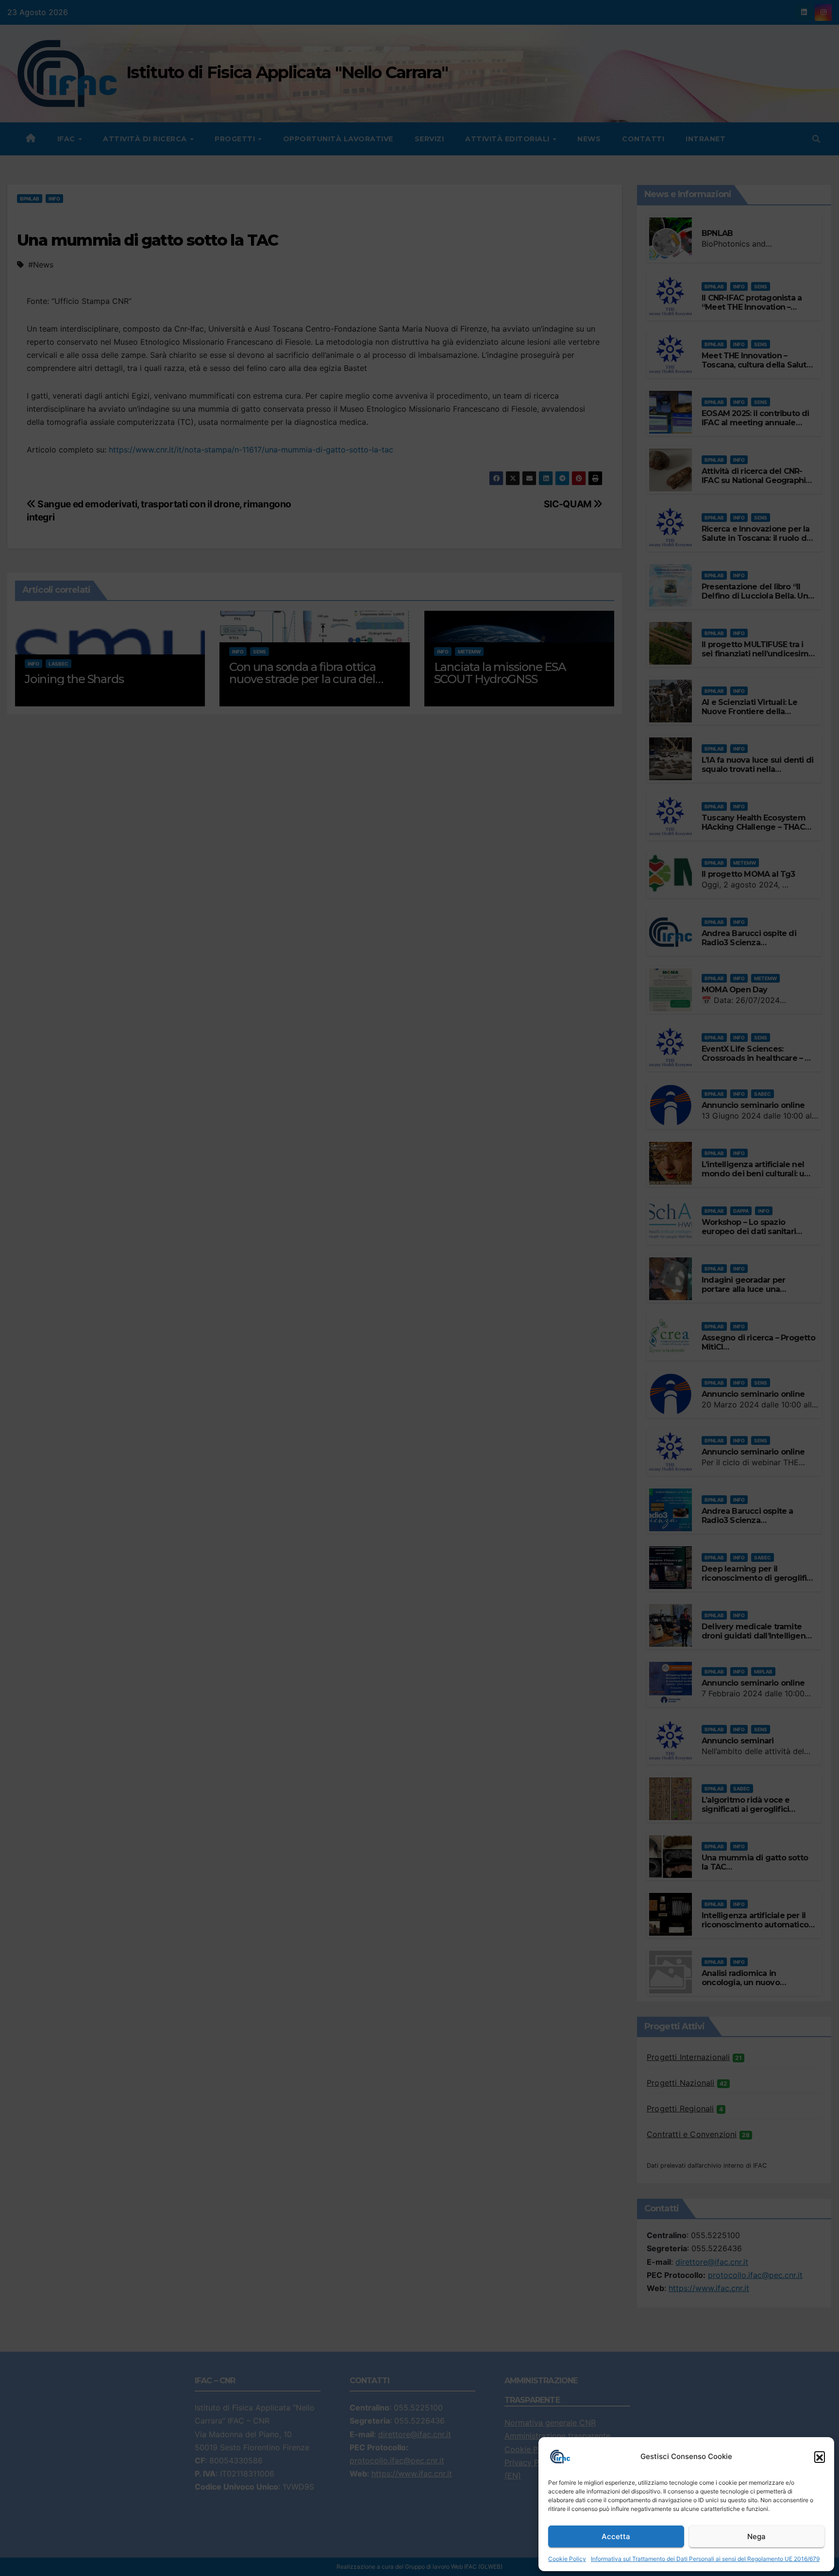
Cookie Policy (567, 2559)
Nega (756, 2536)
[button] (820, 2457)
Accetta (616, 2536)
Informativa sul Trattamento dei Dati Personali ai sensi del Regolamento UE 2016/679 (705, 2559)
